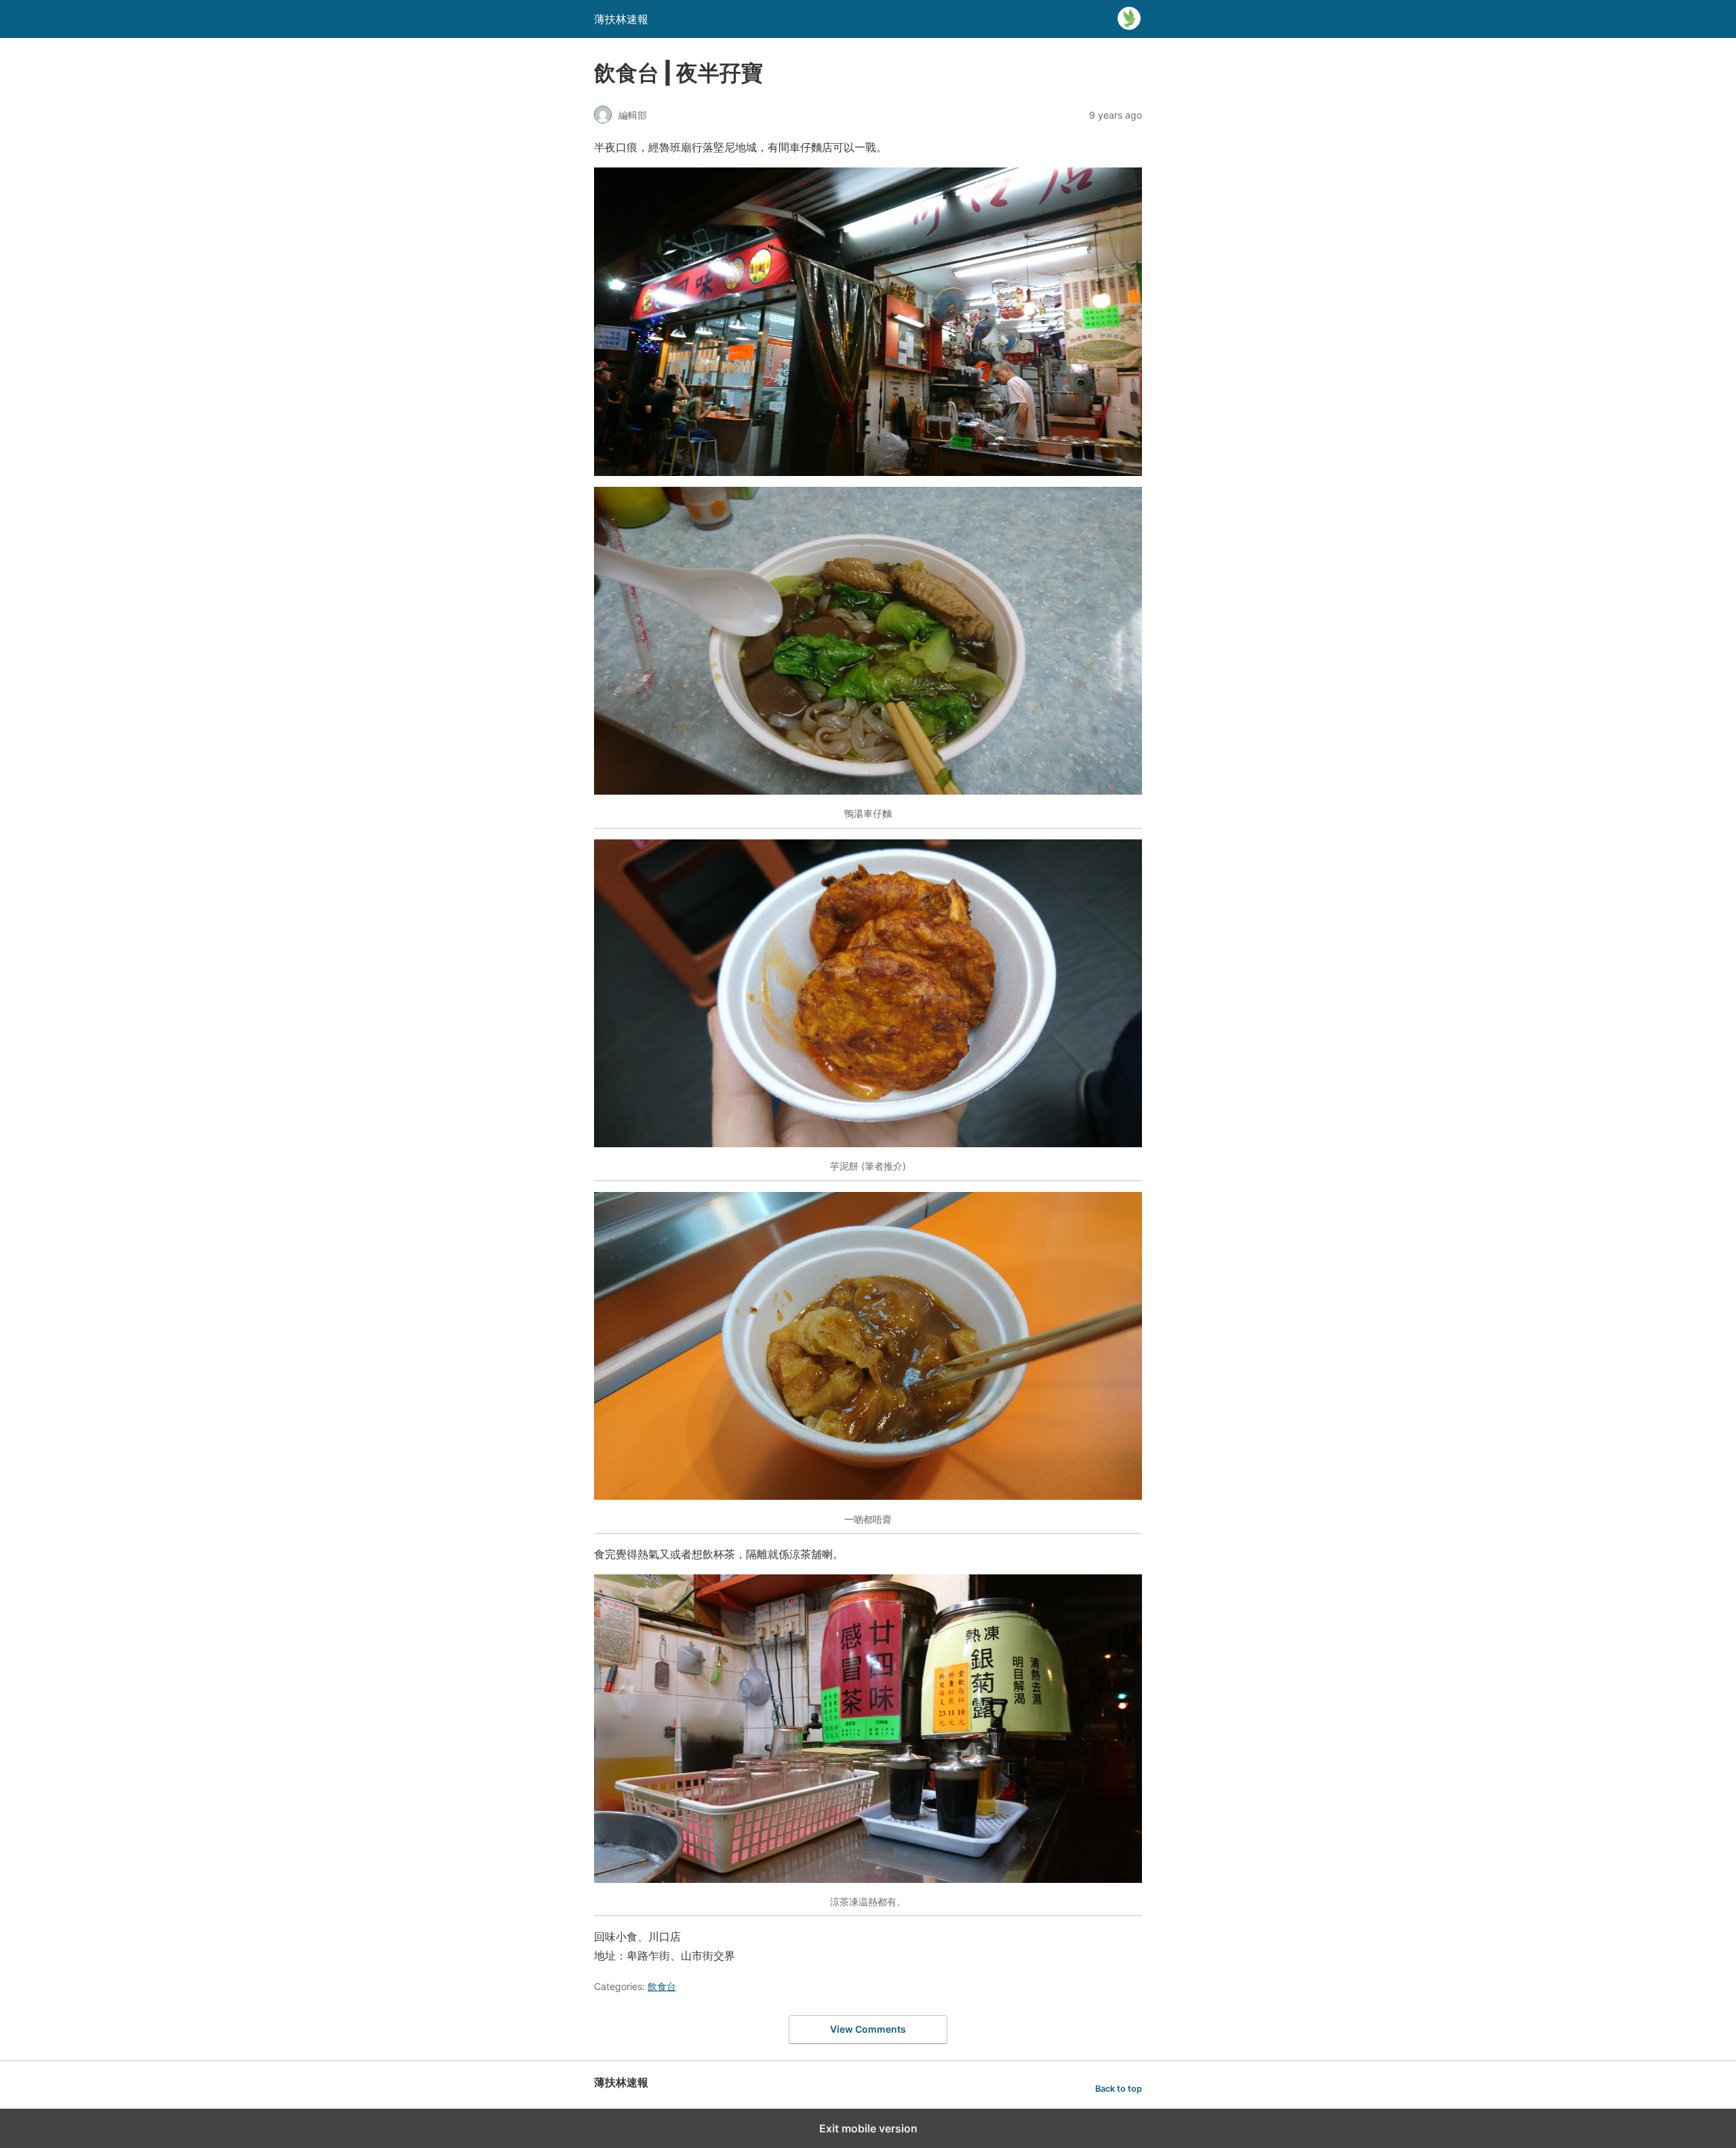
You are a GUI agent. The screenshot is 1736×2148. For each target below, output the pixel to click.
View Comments (868, 2029)
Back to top (1119, 2089)
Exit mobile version (868, 2128)
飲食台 (662, 1986)
